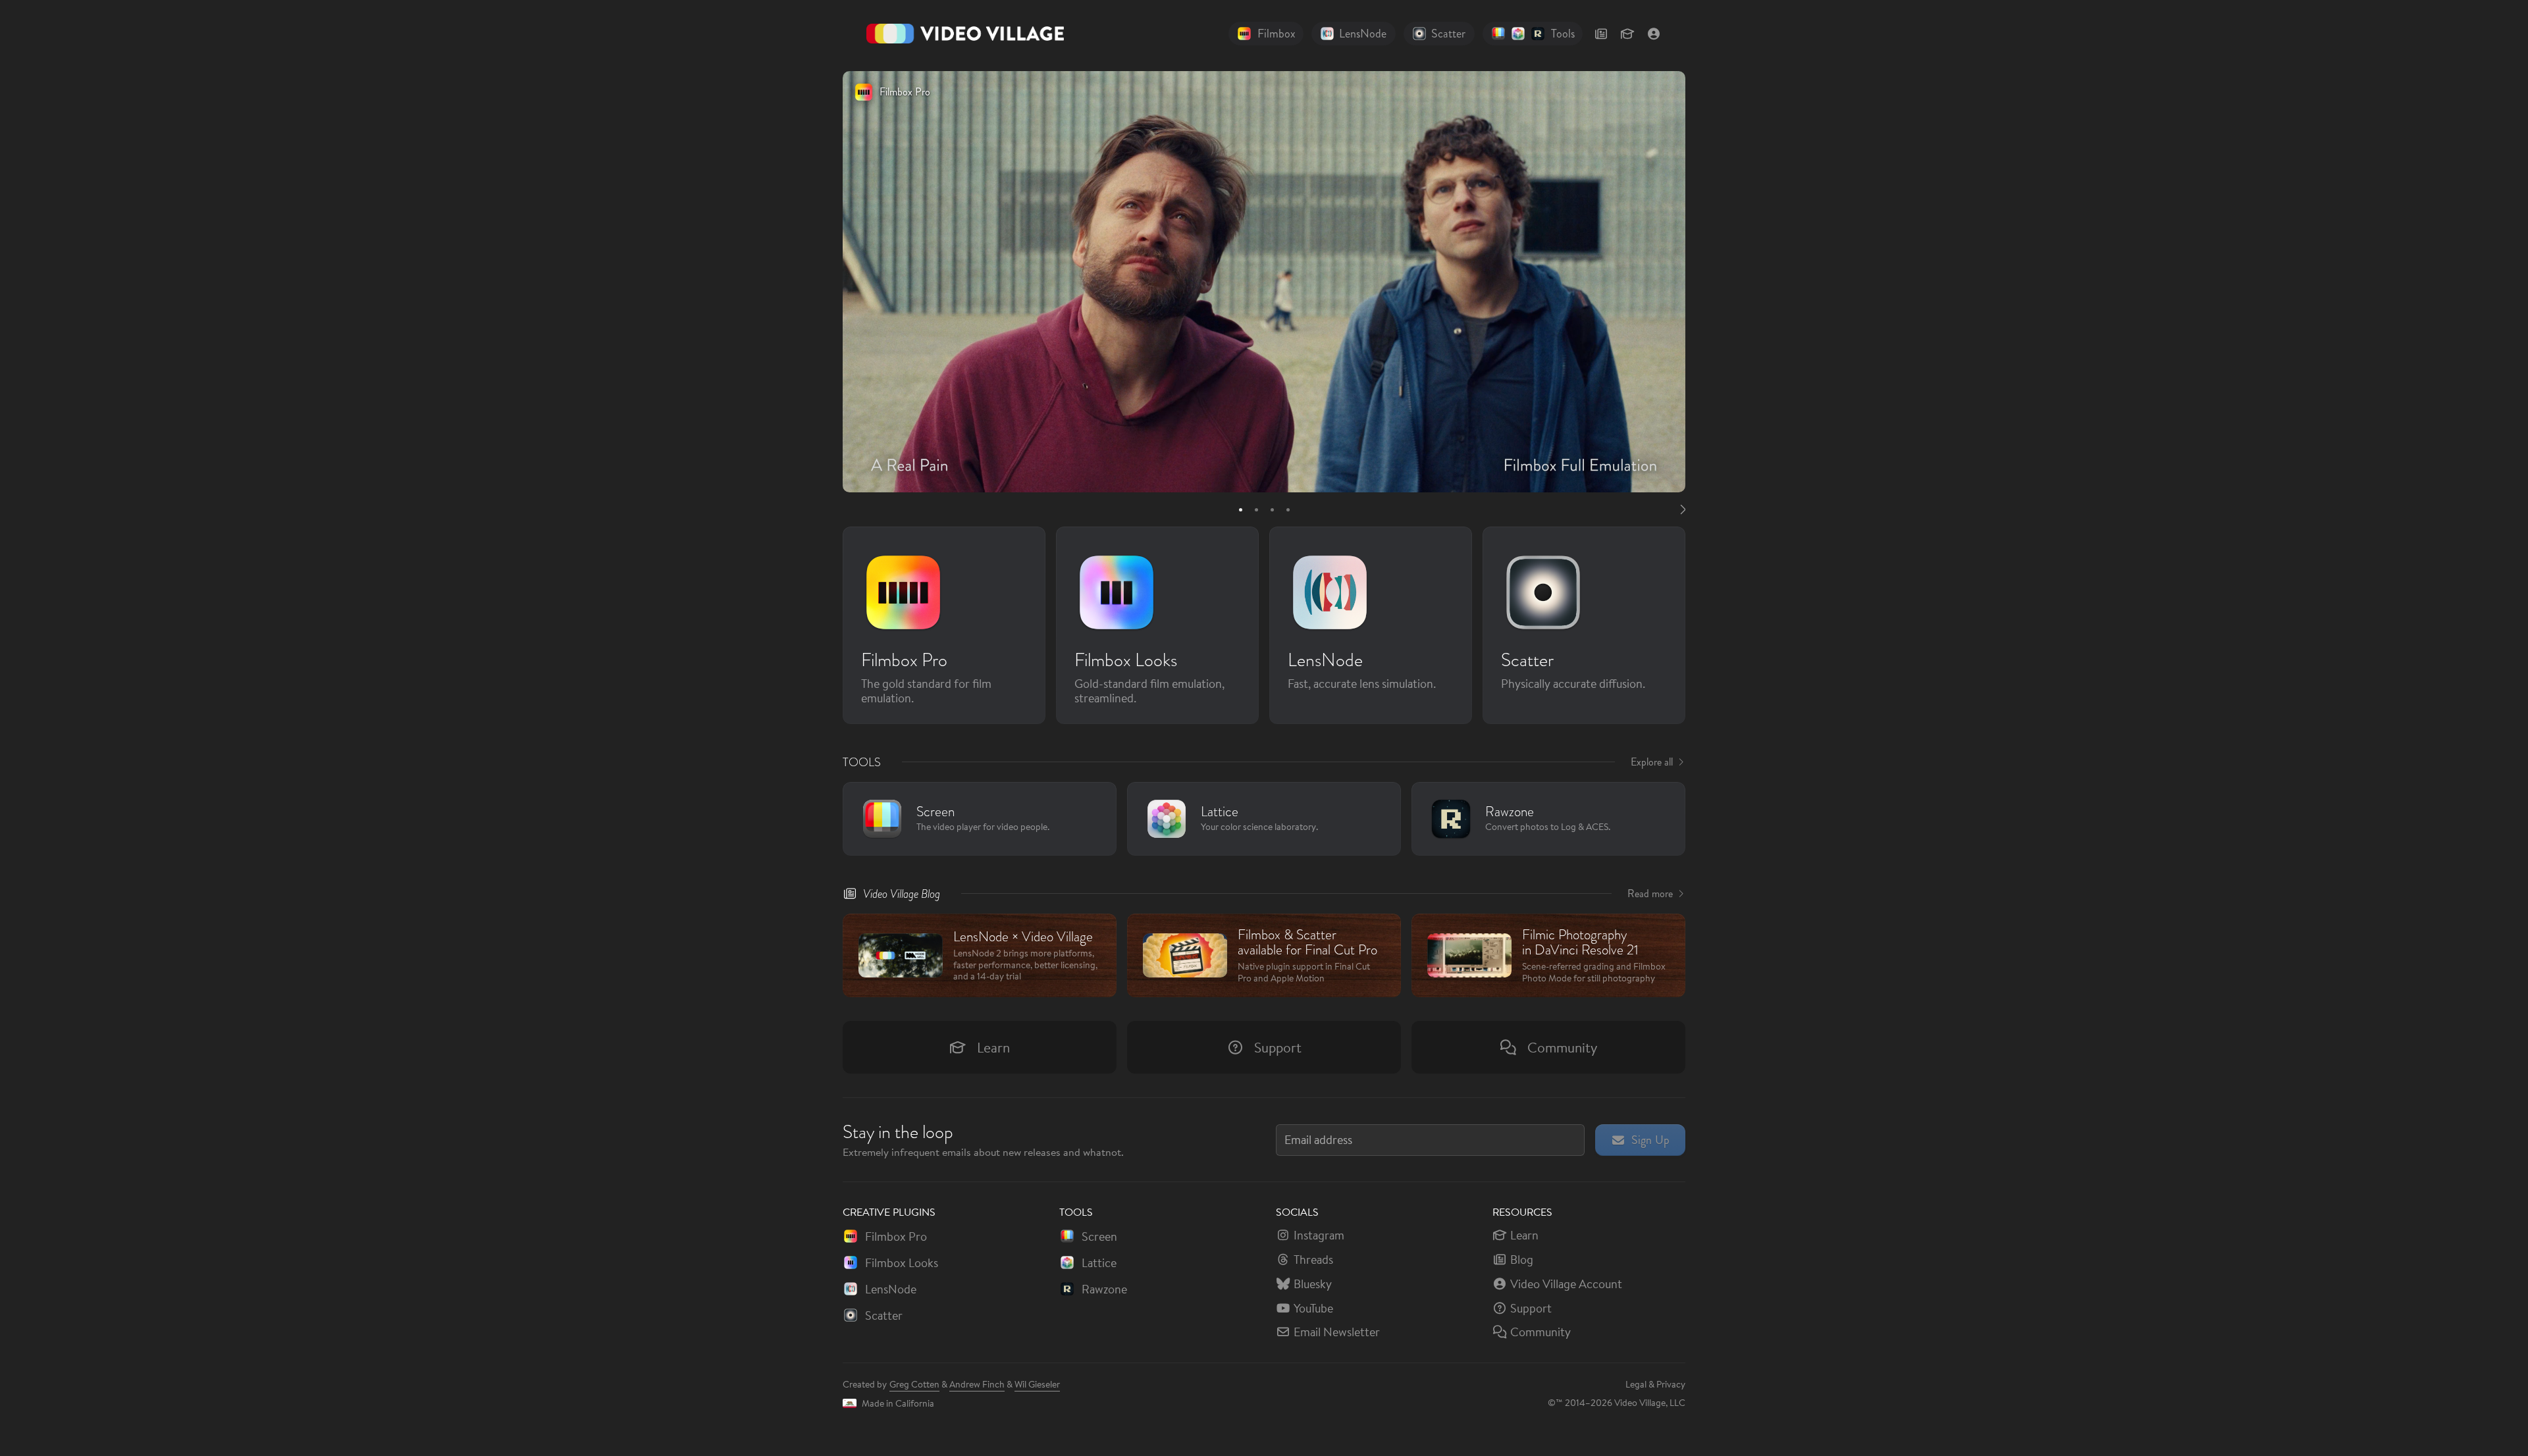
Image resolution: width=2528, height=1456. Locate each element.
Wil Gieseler (1037, 1384)
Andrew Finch (977, 1384)
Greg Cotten (914, 1384)
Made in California (898, 1403)
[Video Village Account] (1654, 34)
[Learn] (1627, 34)
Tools (862, 762)
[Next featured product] (1681, 509)
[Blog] (1601, 34)
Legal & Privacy (1655, 1384)
